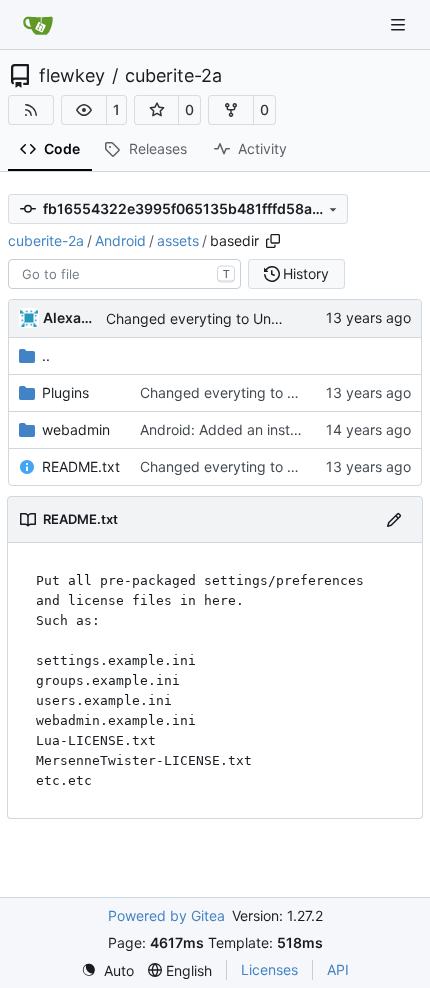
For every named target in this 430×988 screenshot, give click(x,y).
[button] (84, 110)
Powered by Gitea (166, 915)
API (338, 969)
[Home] (38, 25)
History (306, 273)
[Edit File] (394, 519)
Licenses (269, 969)
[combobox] (124, 274)
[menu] (107, 970)
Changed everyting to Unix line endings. (237, 318)
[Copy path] (273, 241)
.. (46, 355)
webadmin (76, 429)
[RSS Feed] (31, 110)
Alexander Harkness (71, 317)
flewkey (72, 76)
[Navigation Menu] (400, 24)
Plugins (65, 392)
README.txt (81, 466)
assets (178, 240)
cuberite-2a (173, 76)
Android (120, 240)
